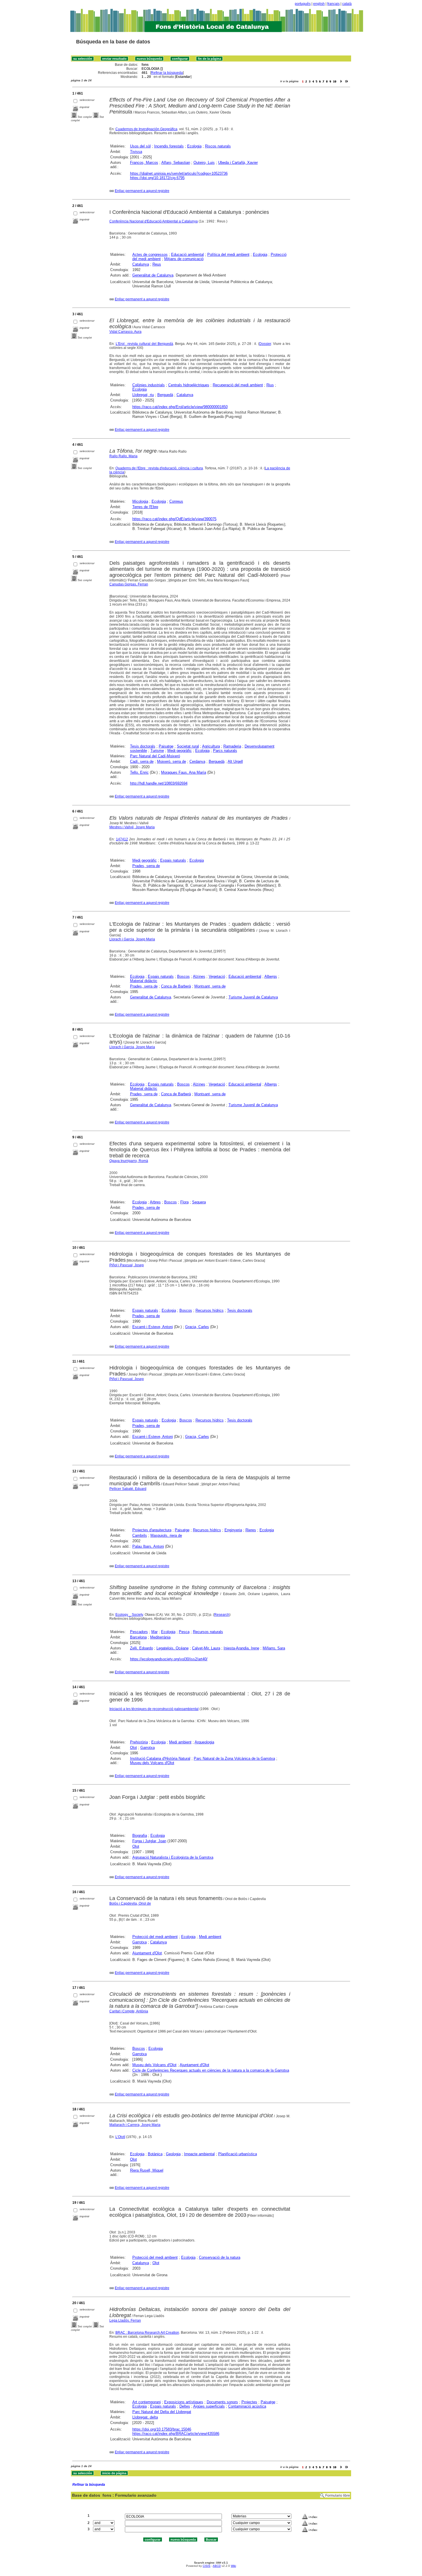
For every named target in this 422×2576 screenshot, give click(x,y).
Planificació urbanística (238, 2154)
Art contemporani (147, 2402)
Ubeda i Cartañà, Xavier (238, 163)
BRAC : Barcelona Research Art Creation (147, 2333)
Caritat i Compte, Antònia (129, 2011)
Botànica (155, 2154)
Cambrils (140, 1535)
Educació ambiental (187, 254)
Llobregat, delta (145, 2417)
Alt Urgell (235, 761)
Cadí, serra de (142, 761)
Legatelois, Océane (173, 1648)
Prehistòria (139, 1742)
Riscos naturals (218, 146)
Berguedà (165, 395)
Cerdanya (197, 761)
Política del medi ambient (228, 254)
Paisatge (166, 746)
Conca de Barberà (176, 986)
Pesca (184, 1632)
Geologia (173, 2154)
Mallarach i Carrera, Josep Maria (135, 2125)
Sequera (199, 1202)
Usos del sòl (140, 146)
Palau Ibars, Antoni (148, 1546)
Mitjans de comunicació (184, 259)
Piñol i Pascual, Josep (127, 1265)
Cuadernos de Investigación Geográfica (146, 129)
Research (222, 1615)
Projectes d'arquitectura (152, 1530)
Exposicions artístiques (184, 2402)
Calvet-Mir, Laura (206, 1648)
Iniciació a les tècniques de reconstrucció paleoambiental (154, 1709)
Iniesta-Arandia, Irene (241, 1648)
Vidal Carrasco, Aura (125, 332)
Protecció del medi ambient (155, 1937)
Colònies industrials (149, 385)
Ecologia (194, 146)
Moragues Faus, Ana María (184, 772)
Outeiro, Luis (204, 163)
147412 (122, 839)
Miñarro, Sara (274, 1648)
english (319, 4)
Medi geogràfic (180, 751)
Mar (154, 1632)
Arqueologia (204, 1742)
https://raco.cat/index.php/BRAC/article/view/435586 (176, 2434)
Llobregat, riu (143, 395)
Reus (157, 264)
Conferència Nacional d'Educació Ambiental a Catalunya (154, 221)
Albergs (271, 976)
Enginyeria (233, 1530)
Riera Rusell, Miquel (147, 2170)
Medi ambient (180, 1742)
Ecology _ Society (129, 1615)
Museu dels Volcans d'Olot (152, 1763)
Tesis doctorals (143, 746)
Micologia (140, 501)
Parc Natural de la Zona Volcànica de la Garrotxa (234, 1758)
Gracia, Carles (197, 1327)
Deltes (185, 2406)
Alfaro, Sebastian (176, 163)
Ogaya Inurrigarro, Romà (129, 1161)
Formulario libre (338, 2496)
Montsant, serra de (210, 986)
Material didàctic (144, 981)
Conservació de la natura (220, 2257)
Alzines (199, 976)
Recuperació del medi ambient (238, 385)
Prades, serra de (146, 866)
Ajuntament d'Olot (147, 1953)
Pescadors (139, 1632)
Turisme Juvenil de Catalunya (253, 997)
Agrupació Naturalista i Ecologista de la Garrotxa (173, 1857)
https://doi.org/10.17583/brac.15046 (162, 2429)
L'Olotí (120, 2137)
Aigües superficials (209, 2406)
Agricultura (211, 746)
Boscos (183, 976)
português (303, 4)
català (347, 4)
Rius (270, 385)
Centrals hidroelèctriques (189, 385)
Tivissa (136, 152)
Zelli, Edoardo (142, 1648)
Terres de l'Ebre (145, 507)
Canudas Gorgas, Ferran (129, 584)
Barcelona (138, 1637)
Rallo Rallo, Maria (123, 456)
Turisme (157, 751)
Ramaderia (232, 746)
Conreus (176, 501)
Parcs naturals (225, 751)
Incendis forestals (169, 146)
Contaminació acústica (247, 2406)
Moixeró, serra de (172, 761)
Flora (184, 1202)
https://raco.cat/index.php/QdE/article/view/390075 (174, 519)
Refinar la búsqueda (167, 73)
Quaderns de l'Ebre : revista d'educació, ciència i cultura (159, 468)
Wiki (233, 2566)
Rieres (251, 1530)
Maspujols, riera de (166, 1535)
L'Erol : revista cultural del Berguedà (145, 344)
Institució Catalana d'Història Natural (160, 1758)
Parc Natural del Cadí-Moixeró (155, 756)
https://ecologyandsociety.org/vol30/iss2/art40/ (169, 1659)
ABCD (217, 2566)
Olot (133, 1748)
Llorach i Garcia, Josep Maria (132, 939)
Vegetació (217, 976)
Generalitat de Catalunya (153, 275)
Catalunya (141, 264)
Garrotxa (148, 1748)
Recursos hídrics (210, 1310)
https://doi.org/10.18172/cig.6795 (157, 178)
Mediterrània (160, 1637)
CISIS (207, 2566)
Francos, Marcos (144, 163)
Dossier (265, 344)
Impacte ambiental (199, 2154)
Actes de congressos (150, 254)
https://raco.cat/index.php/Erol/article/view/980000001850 (180, 407)
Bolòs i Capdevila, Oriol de (130, 1903)
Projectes (249, 2402)
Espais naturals (173, 860)
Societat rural (188, 746)
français (333, 4)
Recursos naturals (208, 1632)
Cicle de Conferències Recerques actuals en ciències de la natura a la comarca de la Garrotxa (211, 2070)
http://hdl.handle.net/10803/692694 (159, 783)
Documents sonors (222, 2402)
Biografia (140, 1836)
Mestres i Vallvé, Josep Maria (132, 827)
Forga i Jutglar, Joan (149, 1841)
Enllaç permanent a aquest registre (142, 191)
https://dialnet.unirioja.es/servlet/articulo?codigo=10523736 (179, 173)
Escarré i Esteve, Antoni (153, 1327)
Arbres (155, 1202)
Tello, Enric (139, 772)
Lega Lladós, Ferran (125, 2320)
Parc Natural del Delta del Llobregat (162, 2412)
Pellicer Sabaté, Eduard (128, 1489)
